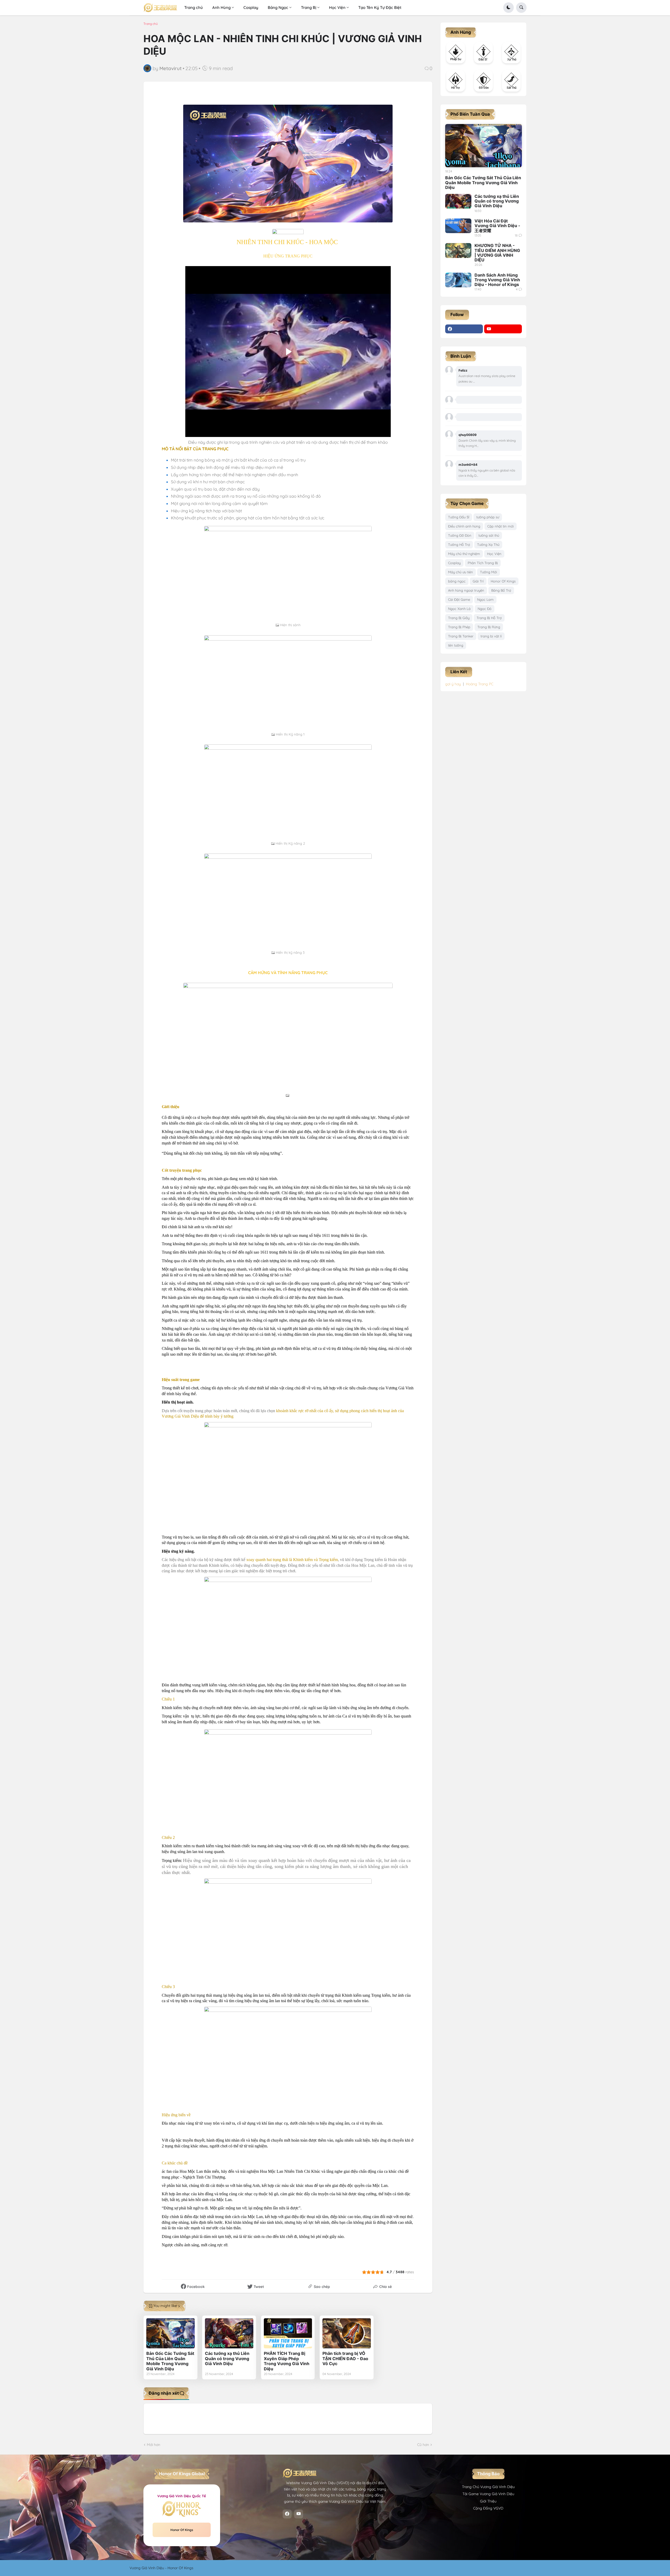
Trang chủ (151, 24)
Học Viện (494, 554)
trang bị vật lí (491, 636)
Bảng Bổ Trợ (501, 590)
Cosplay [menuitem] (251, 7)
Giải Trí (478, 581)
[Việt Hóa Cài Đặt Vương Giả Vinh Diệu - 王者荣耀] (458, 226)
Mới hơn (153, 2445)
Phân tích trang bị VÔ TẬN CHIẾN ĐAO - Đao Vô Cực (345, 2359)
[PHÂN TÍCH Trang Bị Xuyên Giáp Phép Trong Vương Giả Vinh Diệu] (288, 2333)
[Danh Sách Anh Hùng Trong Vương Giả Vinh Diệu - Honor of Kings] (458, 280)
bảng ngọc (457, 581)
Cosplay (454, 563)
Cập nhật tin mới (501, 526)
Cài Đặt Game (459, 599)
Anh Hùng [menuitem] (221, 7)
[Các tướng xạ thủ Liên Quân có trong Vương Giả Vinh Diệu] (229, 2333)
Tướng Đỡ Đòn (460, 535)
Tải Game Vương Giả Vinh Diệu (488, 2494)
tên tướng (456, 645)
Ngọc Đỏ (485, 609)
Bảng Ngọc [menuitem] (278, 7)
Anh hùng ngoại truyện (466, 590)
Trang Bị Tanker (461, 636)
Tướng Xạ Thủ (488, 545)
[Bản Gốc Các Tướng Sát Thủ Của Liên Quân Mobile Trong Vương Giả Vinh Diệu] (171, 2333)
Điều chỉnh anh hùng (464, 526)
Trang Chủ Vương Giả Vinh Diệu (488, 2487)
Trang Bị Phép (459, 627)
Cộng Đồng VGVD (488, 2508)
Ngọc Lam (485, 599)
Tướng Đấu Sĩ (459, 517)
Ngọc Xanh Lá (459, 609)
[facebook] (464, 329)
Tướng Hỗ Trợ (459, 545)
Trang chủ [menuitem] (194, 7)
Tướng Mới (488, 572)
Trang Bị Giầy (459, 618)
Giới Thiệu (488, 2501)
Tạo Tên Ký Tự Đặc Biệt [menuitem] (380, 7)
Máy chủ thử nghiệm (464, 554)
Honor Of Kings (503, 581)
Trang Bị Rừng (489, 627)
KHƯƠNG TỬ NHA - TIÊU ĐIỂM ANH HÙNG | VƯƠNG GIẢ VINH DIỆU (497, 253)
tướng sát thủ (489, 535)
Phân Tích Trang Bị (483, 563)
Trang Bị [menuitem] (309, 7)
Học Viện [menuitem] (337, 7)
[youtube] (503, 329)
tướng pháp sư (488, 517)
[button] (509, 8)
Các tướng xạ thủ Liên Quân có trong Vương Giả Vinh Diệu (227, 2359)
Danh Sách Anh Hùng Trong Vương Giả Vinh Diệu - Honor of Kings (497, 280)
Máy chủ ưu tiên (460, 572)
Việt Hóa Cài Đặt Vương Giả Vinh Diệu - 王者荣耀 (497, 226)
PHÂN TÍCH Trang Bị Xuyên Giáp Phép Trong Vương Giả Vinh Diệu (287, 2361)
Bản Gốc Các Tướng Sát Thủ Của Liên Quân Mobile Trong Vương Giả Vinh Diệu (170, 2361)
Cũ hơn (423, 2445)
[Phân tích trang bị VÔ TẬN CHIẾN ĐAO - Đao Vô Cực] (347, 2333)
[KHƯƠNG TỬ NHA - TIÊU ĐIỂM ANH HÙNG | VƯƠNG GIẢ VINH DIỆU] (458, 250)
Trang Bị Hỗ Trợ (489, 618)
